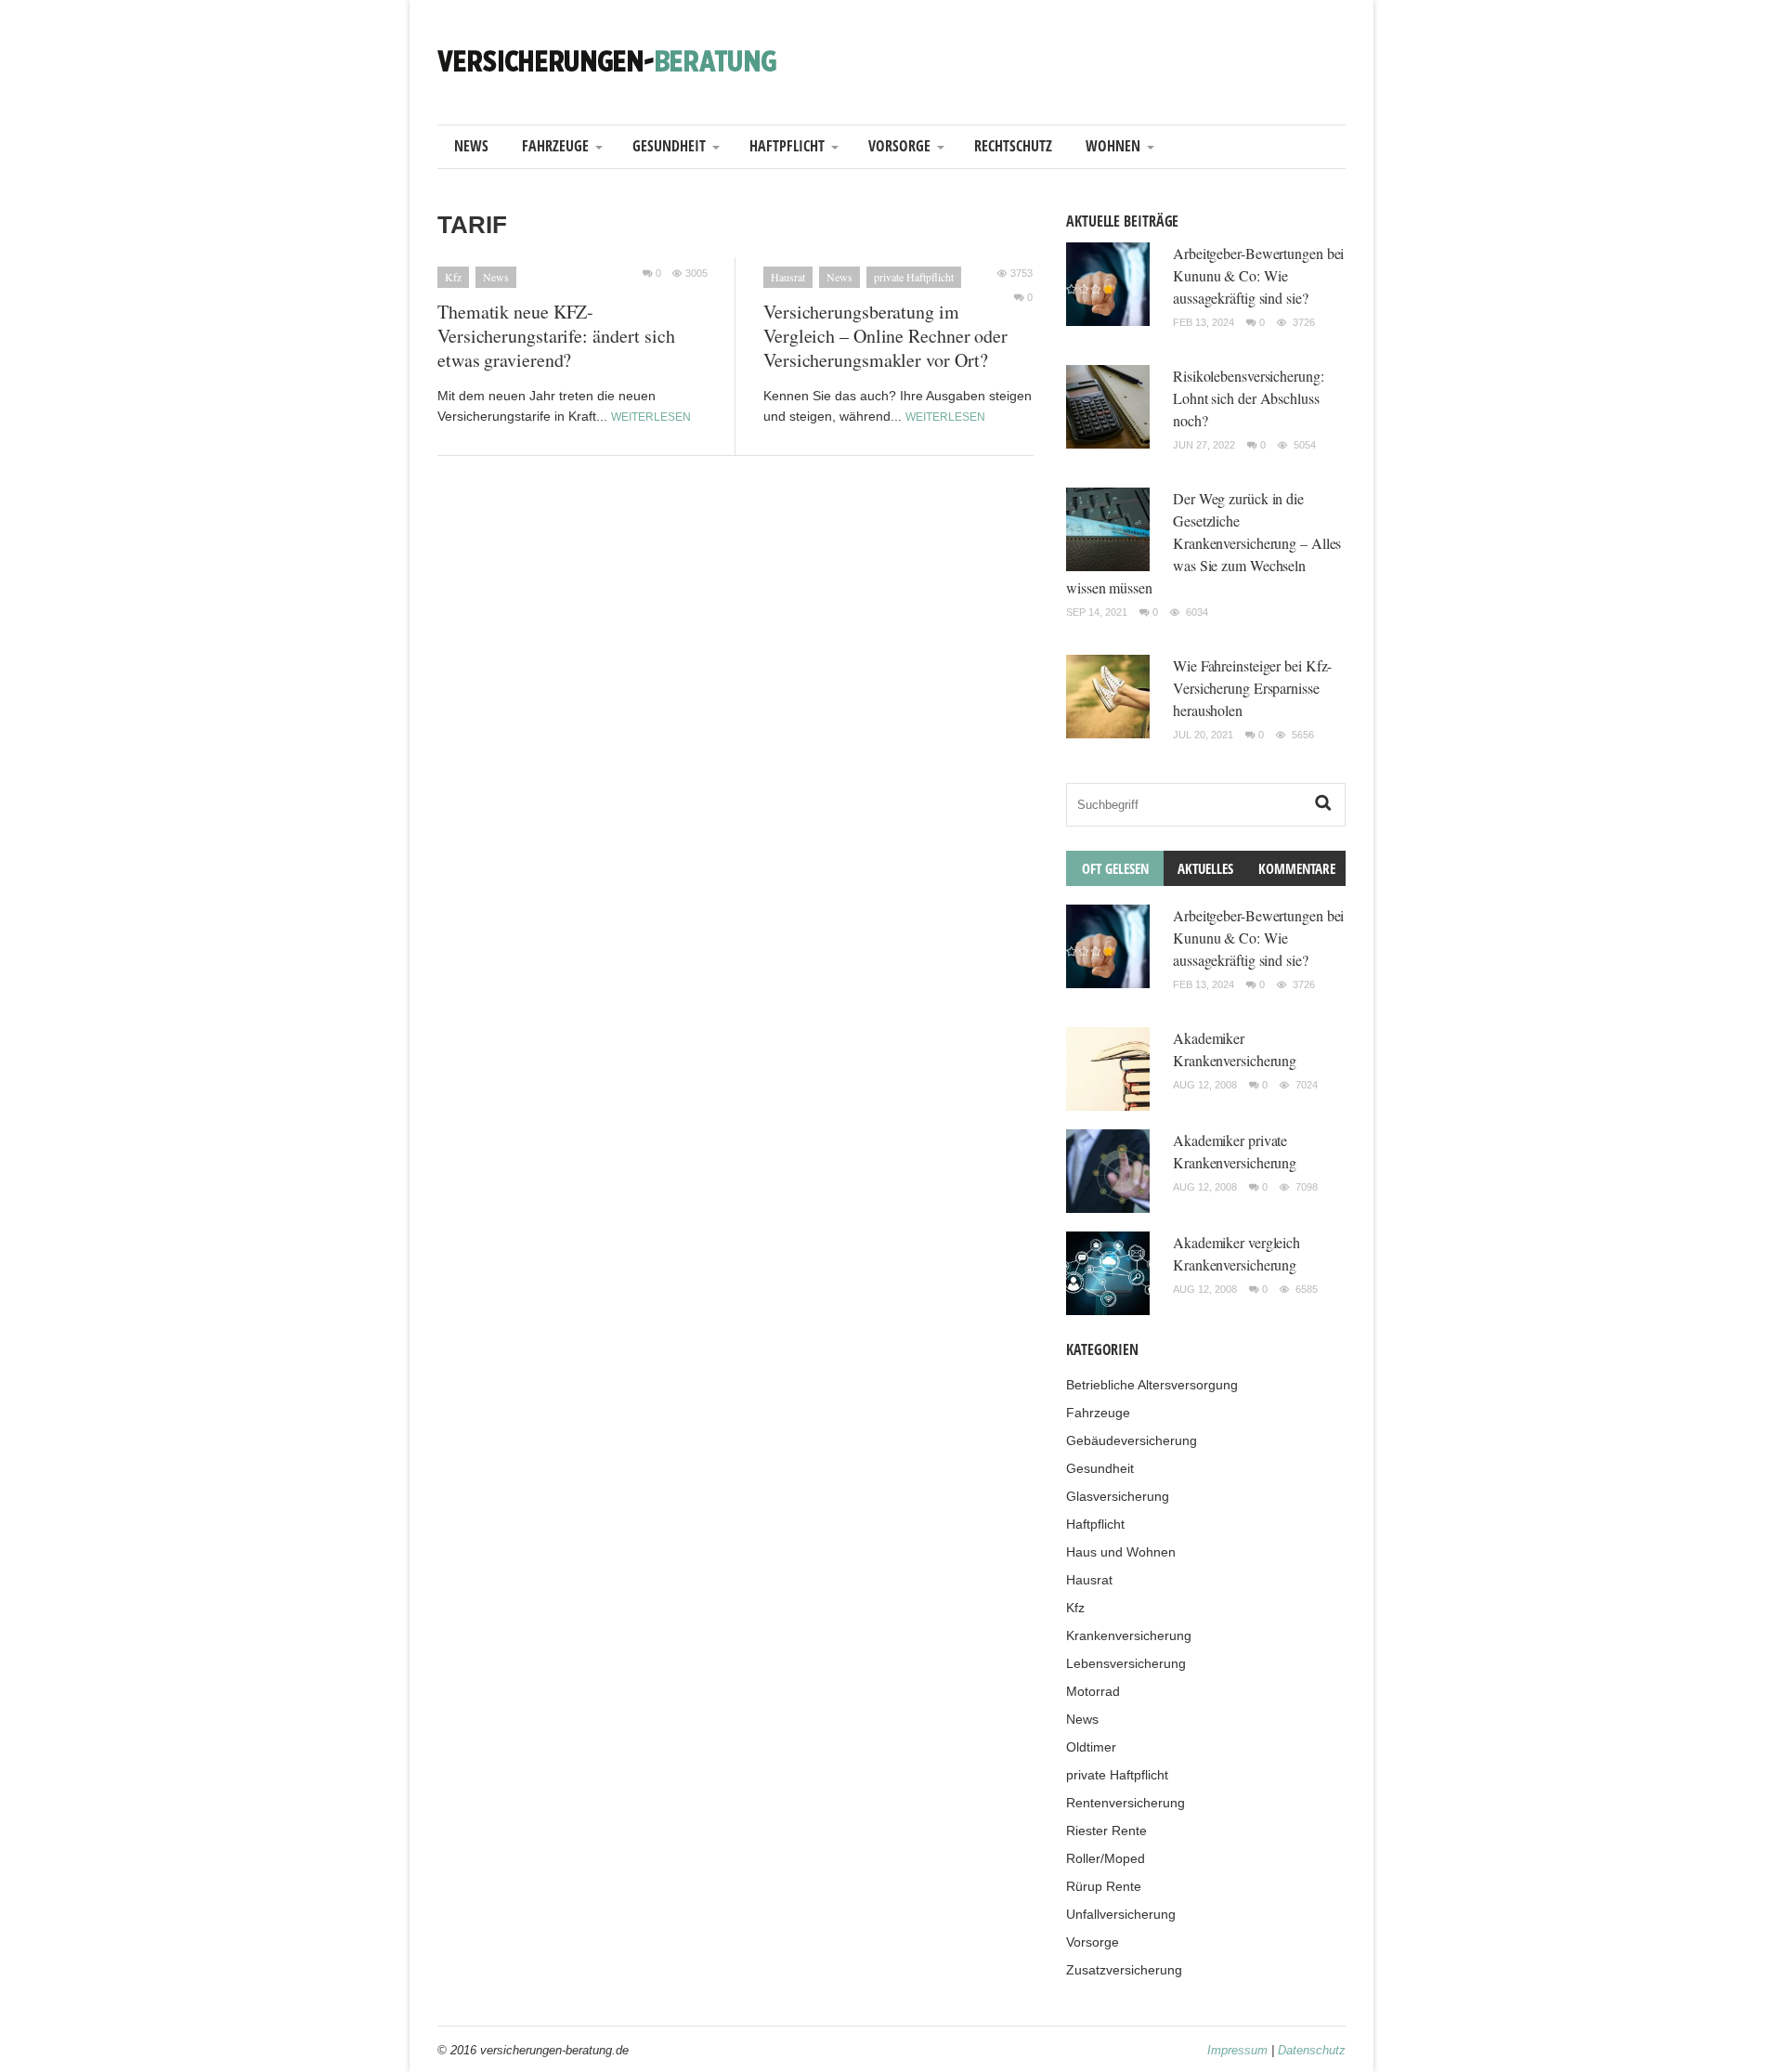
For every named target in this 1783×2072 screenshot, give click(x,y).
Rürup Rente (1104, 1886)
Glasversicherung (1118, 1496)
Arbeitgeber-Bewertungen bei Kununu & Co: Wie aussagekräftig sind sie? (1258, 275)
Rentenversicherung (1126, 1803)
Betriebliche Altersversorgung (1152, 1385)
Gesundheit (669, 146)
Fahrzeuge (555, 146)
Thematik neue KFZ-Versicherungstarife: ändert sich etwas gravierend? (556, 336)
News (471, 146)
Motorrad (1093, 1691)
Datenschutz (1312, 2050)
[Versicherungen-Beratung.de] (607, 60)
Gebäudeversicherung (1132, 1440)
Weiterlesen (651, 417)
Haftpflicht (787, 146)
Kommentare (1297, 868)
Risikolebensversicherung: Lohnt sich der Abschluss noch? (1249, 398)
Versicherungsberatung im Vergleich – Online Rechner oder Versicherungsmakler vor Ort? (885, 336)
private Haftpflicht (914, 277)
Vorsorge (899, 146)
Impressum (1237, 2050)
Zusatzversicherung (1124, 1970)
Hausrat (788, 277)
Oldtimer (1091, 1747)
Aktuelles (1205, 868)
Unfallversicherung (1121, 1914)
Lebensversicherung (1126, 1663)
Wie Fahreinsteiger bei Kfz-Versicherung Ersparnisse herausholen (1252, 688)
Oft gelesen (1115, 868)
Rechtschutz (1013, 146)
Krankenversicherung (1129, 1635)
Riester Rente (1106, 1831)
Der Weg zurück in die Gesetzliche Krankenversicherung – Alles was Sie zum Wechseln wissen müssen (1204, 543)
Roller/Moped (1106, 1858)
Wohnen (1113, 146)
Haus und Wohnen (1121, 1552)
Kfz (453, 277)
